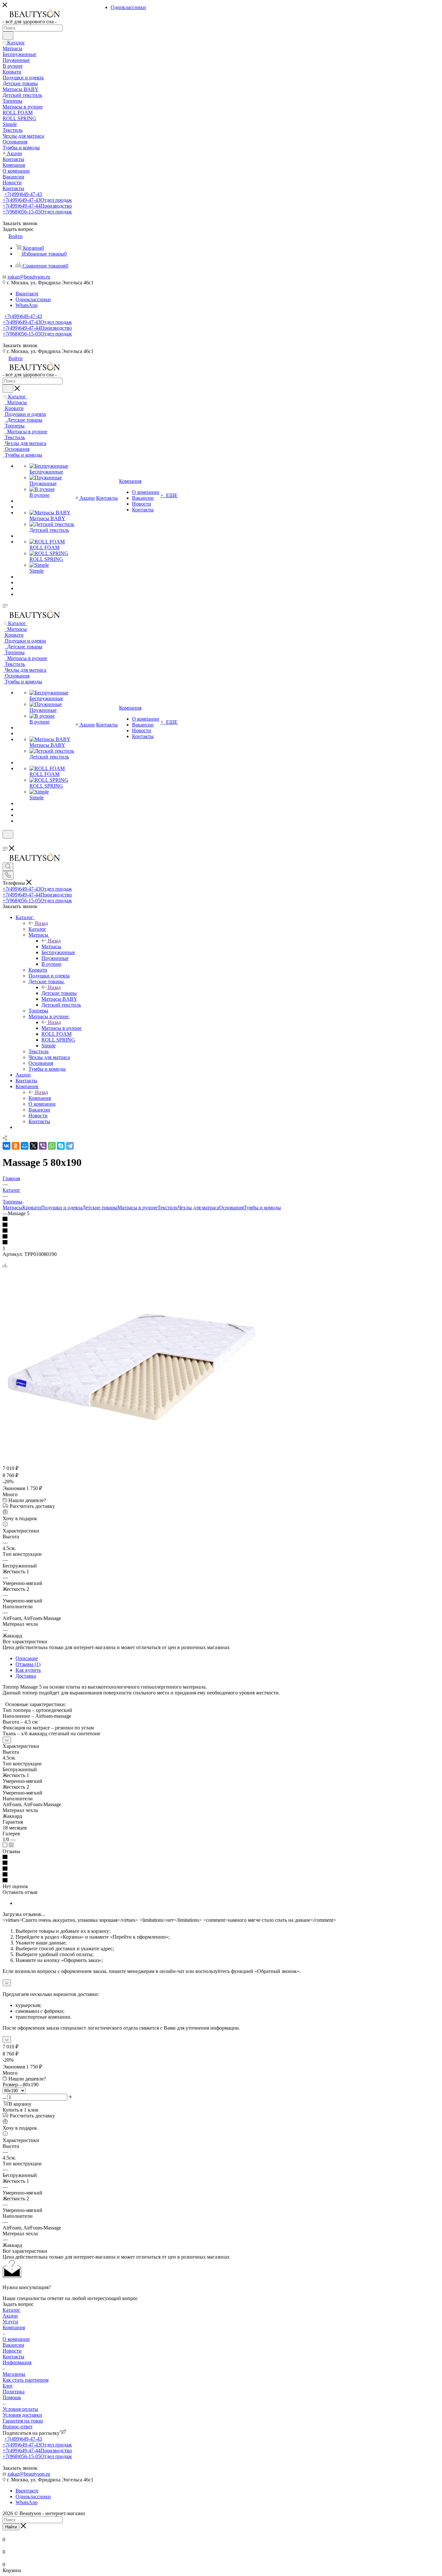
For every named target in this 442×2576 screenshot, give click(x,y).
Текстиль (168, 1208)
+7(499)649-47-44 (37, 206)
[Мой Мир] (25, 1146)
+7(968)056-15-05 (37, 212)
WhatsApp (27, 305)
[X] (34, 1146)
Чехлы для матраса (198, 1208)
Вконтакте (27, 294)
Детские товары (59, 993)
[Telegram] (70, 1146)
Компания (40, 1098)
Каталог (37, 929)
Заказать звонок (20, 345)
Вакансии (13, 2345)
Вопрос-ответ (18, 2427)
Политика (14, 2392)
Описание (27, 1658)
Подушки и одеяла (62, 1208)
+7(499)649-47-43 (23, 194)
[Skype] (61, 1146)
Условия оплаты (20, 2409)
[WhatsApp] (52, 1146)
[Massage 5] (132, 1461)
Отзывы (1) (28, 1664)
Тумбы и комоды (262, 1208)
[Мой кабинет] (6, 843)
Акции (10, 2316)
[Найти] (8, 36)
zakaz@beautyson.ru (29, 277)
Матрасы (51, 946)
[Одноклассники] (16, 1146)
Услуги (10, 2322)
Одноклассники (33, 299)
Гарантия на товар (23, 2421)
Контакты (13, 2357)
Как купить (28, 1670)
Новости (12, 2351)
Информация (17, 2362)
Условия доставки (22, 2415)
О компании (16, 2339)
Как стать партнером (26, 2380)
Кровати (32, 1208)
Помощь (12, 2397)
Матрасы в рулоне (61, 1028)
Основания (231, 1208)
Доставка (26, 1676)
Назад (41, 923)
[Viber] (43, 1146)
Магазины (14, 2374)
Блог (8, 2386)
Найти (11, 2527)
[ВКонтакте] (6, 1146)
